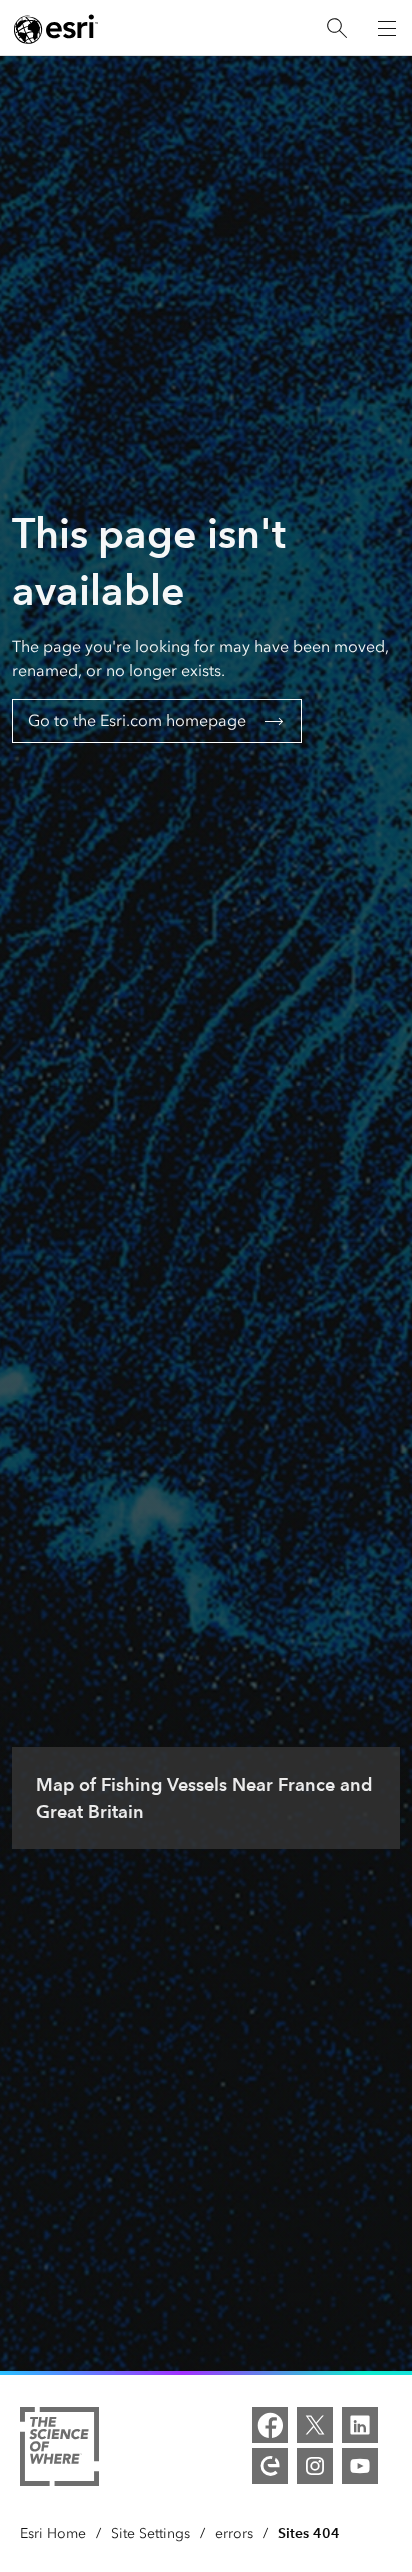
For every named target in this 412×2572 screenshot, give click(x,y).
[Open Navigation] (387, 28)
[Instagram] (315, 2466)
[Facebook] (270, 2425)
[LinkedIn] (360, 2425)
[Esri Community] (270, 2466)
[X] (315, 2425)
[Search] (337, 28)
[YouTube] (360, 2466)
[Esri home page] (56, 29)
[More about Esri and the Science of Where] (59, 2450)
